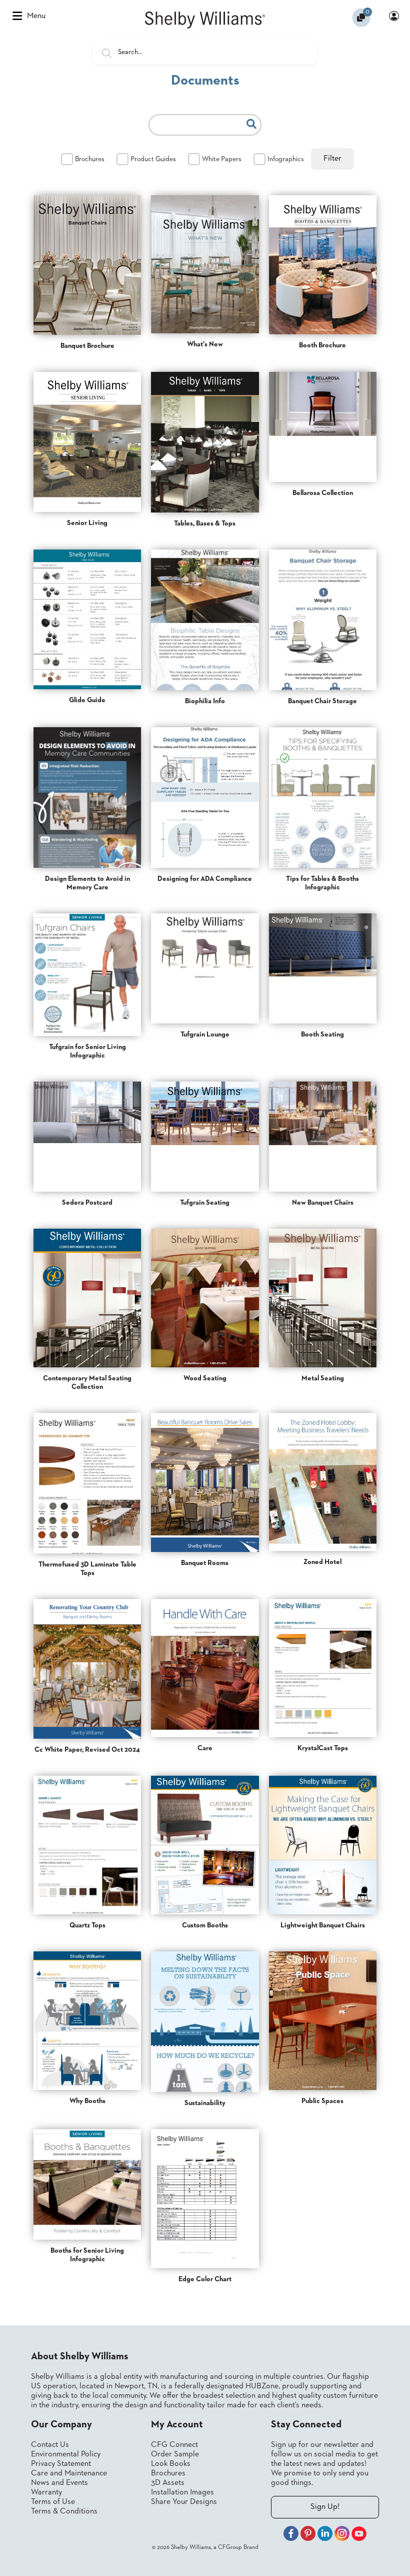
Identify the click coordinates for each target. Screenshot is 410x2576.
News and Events (59, 2483)
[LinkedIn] (325, 2535)
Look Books (171, 2464)
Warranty (46, 2492)
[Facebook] (291, 2535)
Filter (332, 159)
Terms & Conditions (64, 2511)
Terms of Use (53, 2502)
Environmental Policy (66, 2454)
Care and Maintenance (69, 2473)
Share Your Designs (184, 2502)
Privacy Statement (61, 2464)
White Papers (222, 159)
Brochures (90, 159)
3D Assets (168, 2483)
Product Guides (153, 159)
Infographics (286, 159)
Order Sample (175, 2454)
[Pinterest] (308, 2535)
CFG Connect (174, 2445)
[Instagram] (342, 2535)
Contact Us (50, 2445)
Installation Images (182, 2492)
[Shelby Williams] (205, 20)
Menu (36, 16)
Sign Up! (325, 2507)
